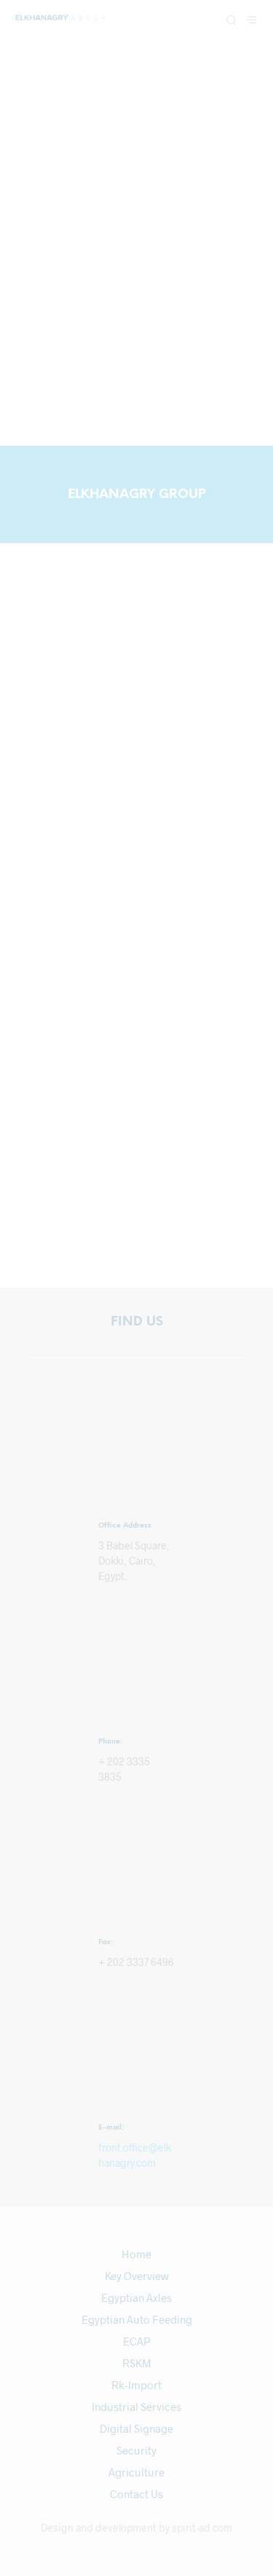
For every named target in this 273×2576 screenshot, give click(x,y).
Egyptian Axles (136, 2298)
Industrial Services (136, 2407)
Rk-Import (136, 2385)
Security (136, 2450)
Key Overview (137, 2276)
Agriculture (136, 2472)
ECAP (137, 2341)
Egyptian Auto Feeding (137, 2319)
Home (136, 2254)
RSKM (137, 2363)
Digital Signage (136, 2428)
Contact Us (136, 2494)
